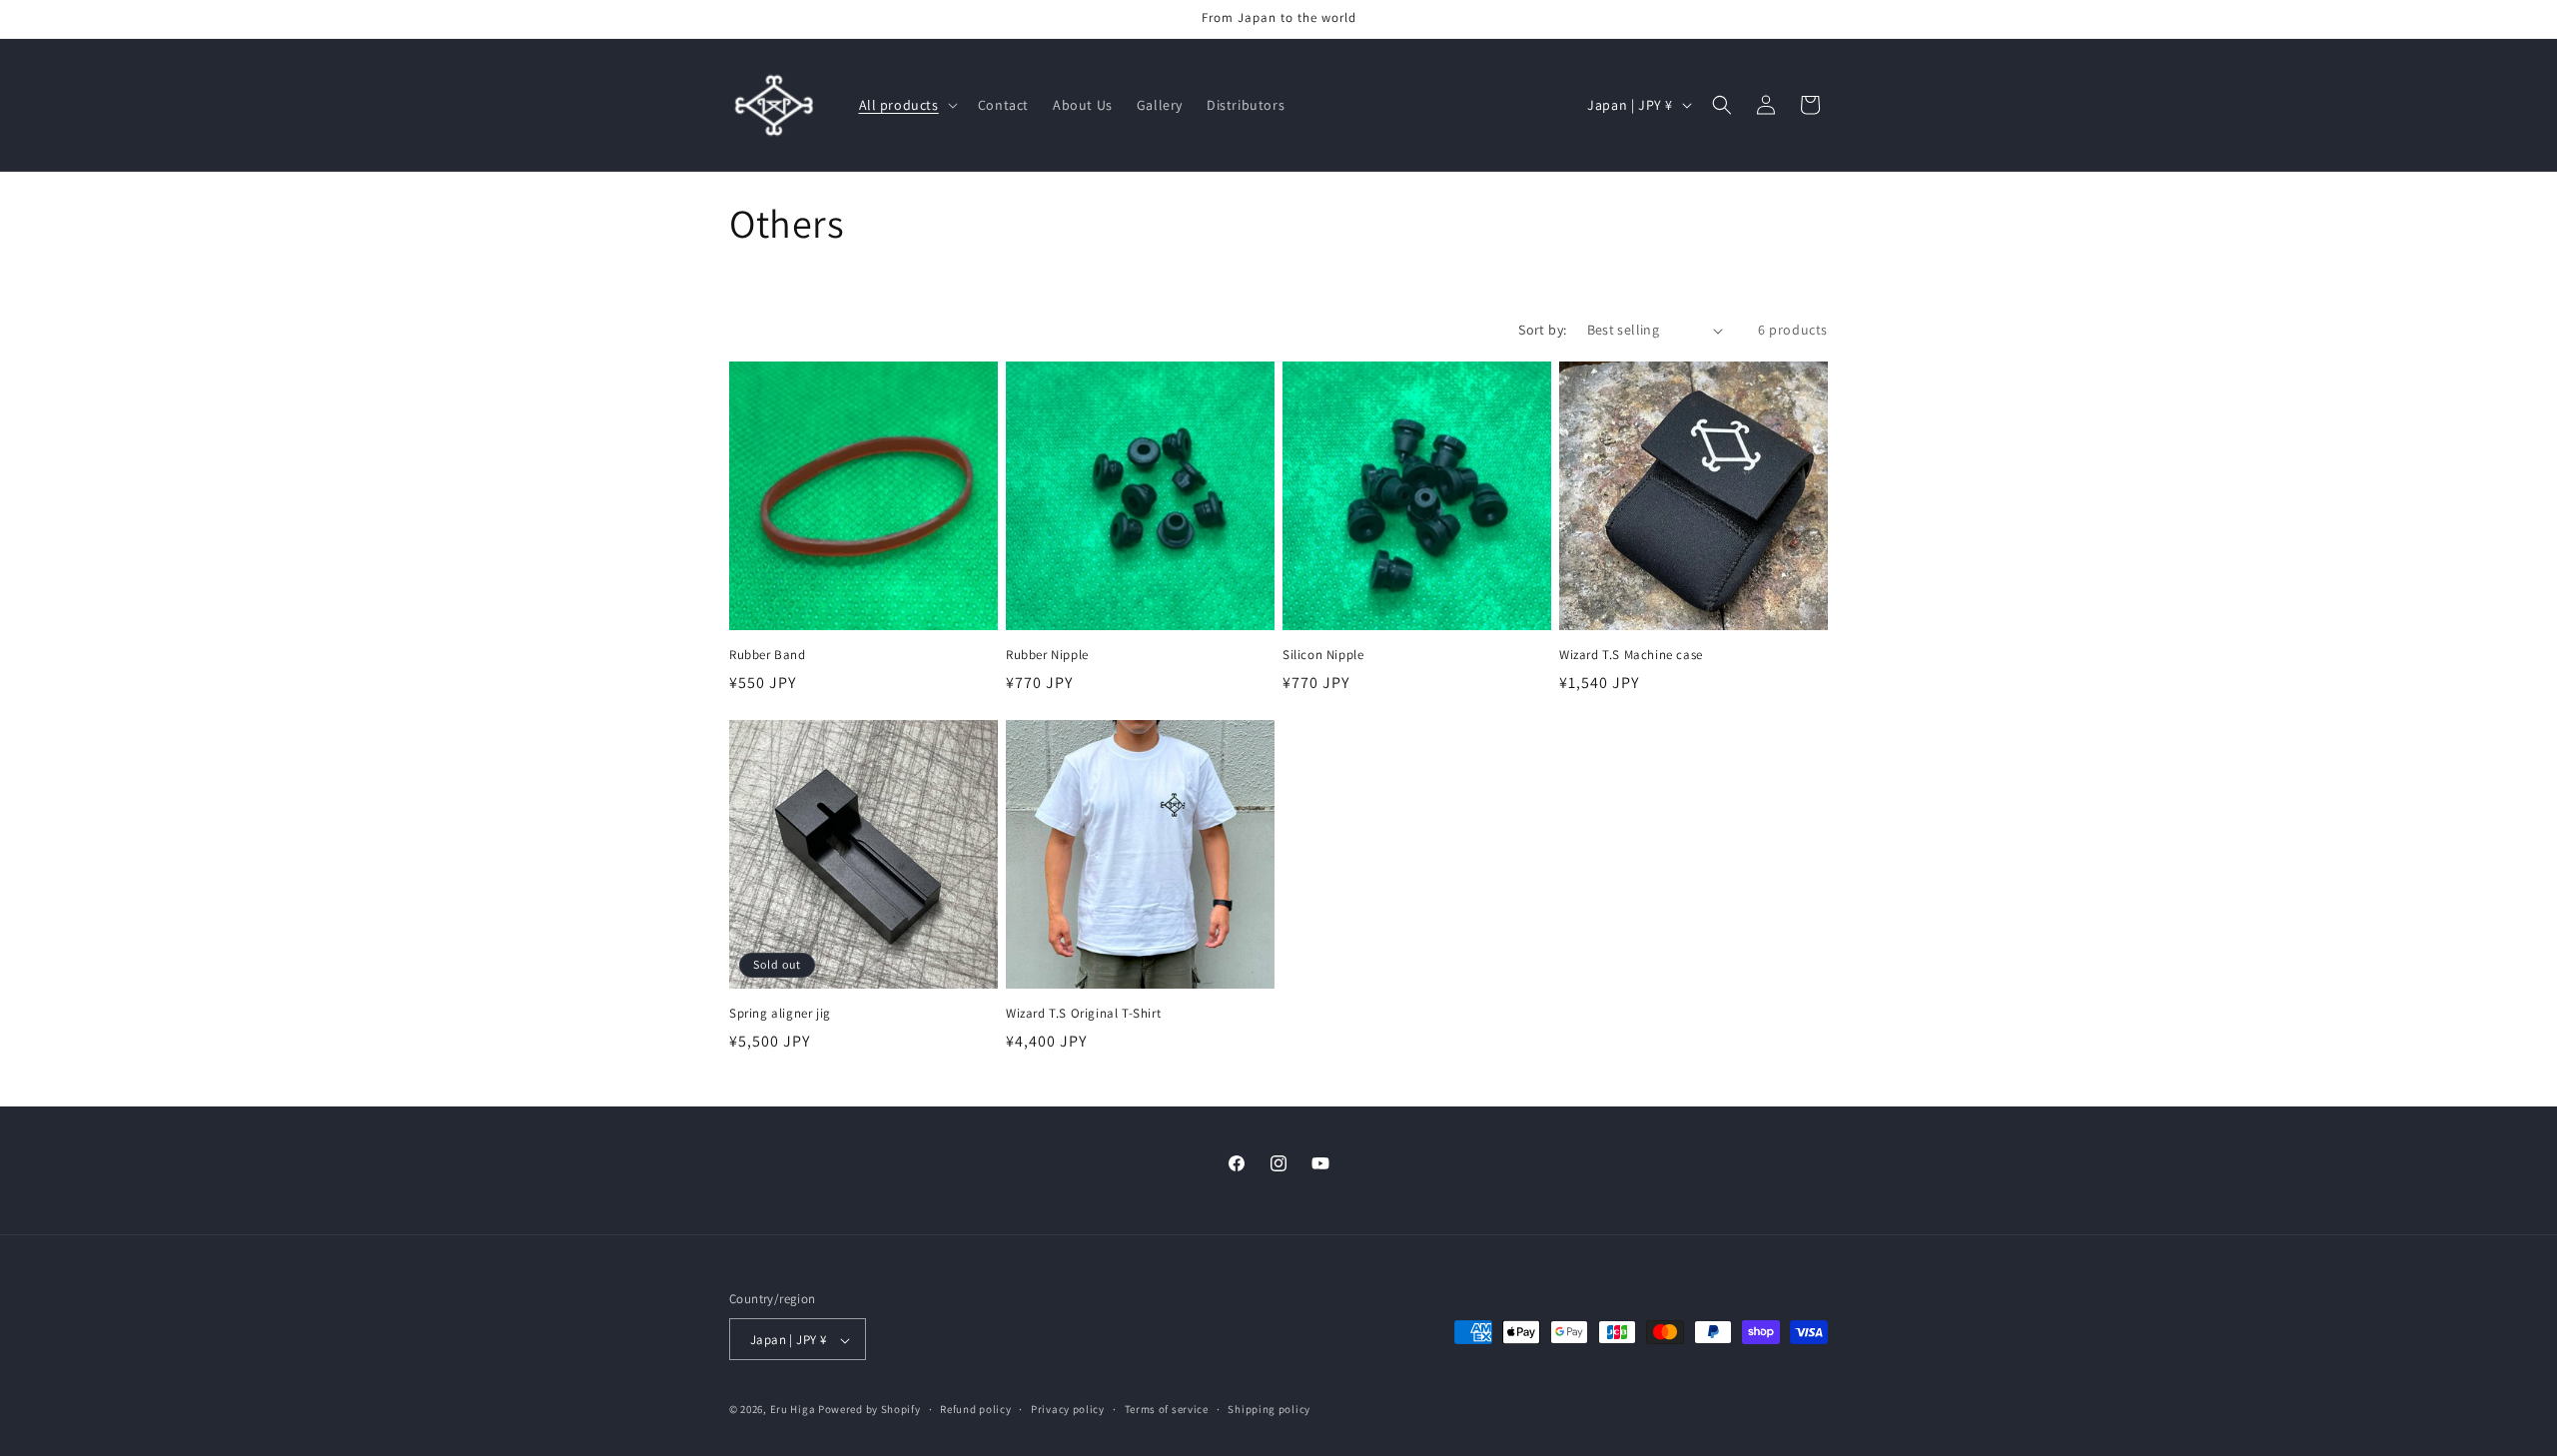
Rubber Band (768, 655)
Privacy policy (1068, 1409)
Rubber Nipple (1047, 655)
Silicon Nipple (1323, 655)
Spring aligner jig (780, 1014)
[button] (906, 105)
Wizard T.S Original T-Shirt (1083, 1014)
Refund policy (975, 1409)
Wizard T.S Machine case (1631, 655)
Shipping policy (1269, 1409)
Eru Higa (793, 1410)
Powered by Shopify (869, 1410)
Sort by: (1542, 330)
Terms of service (1167, 1409)
